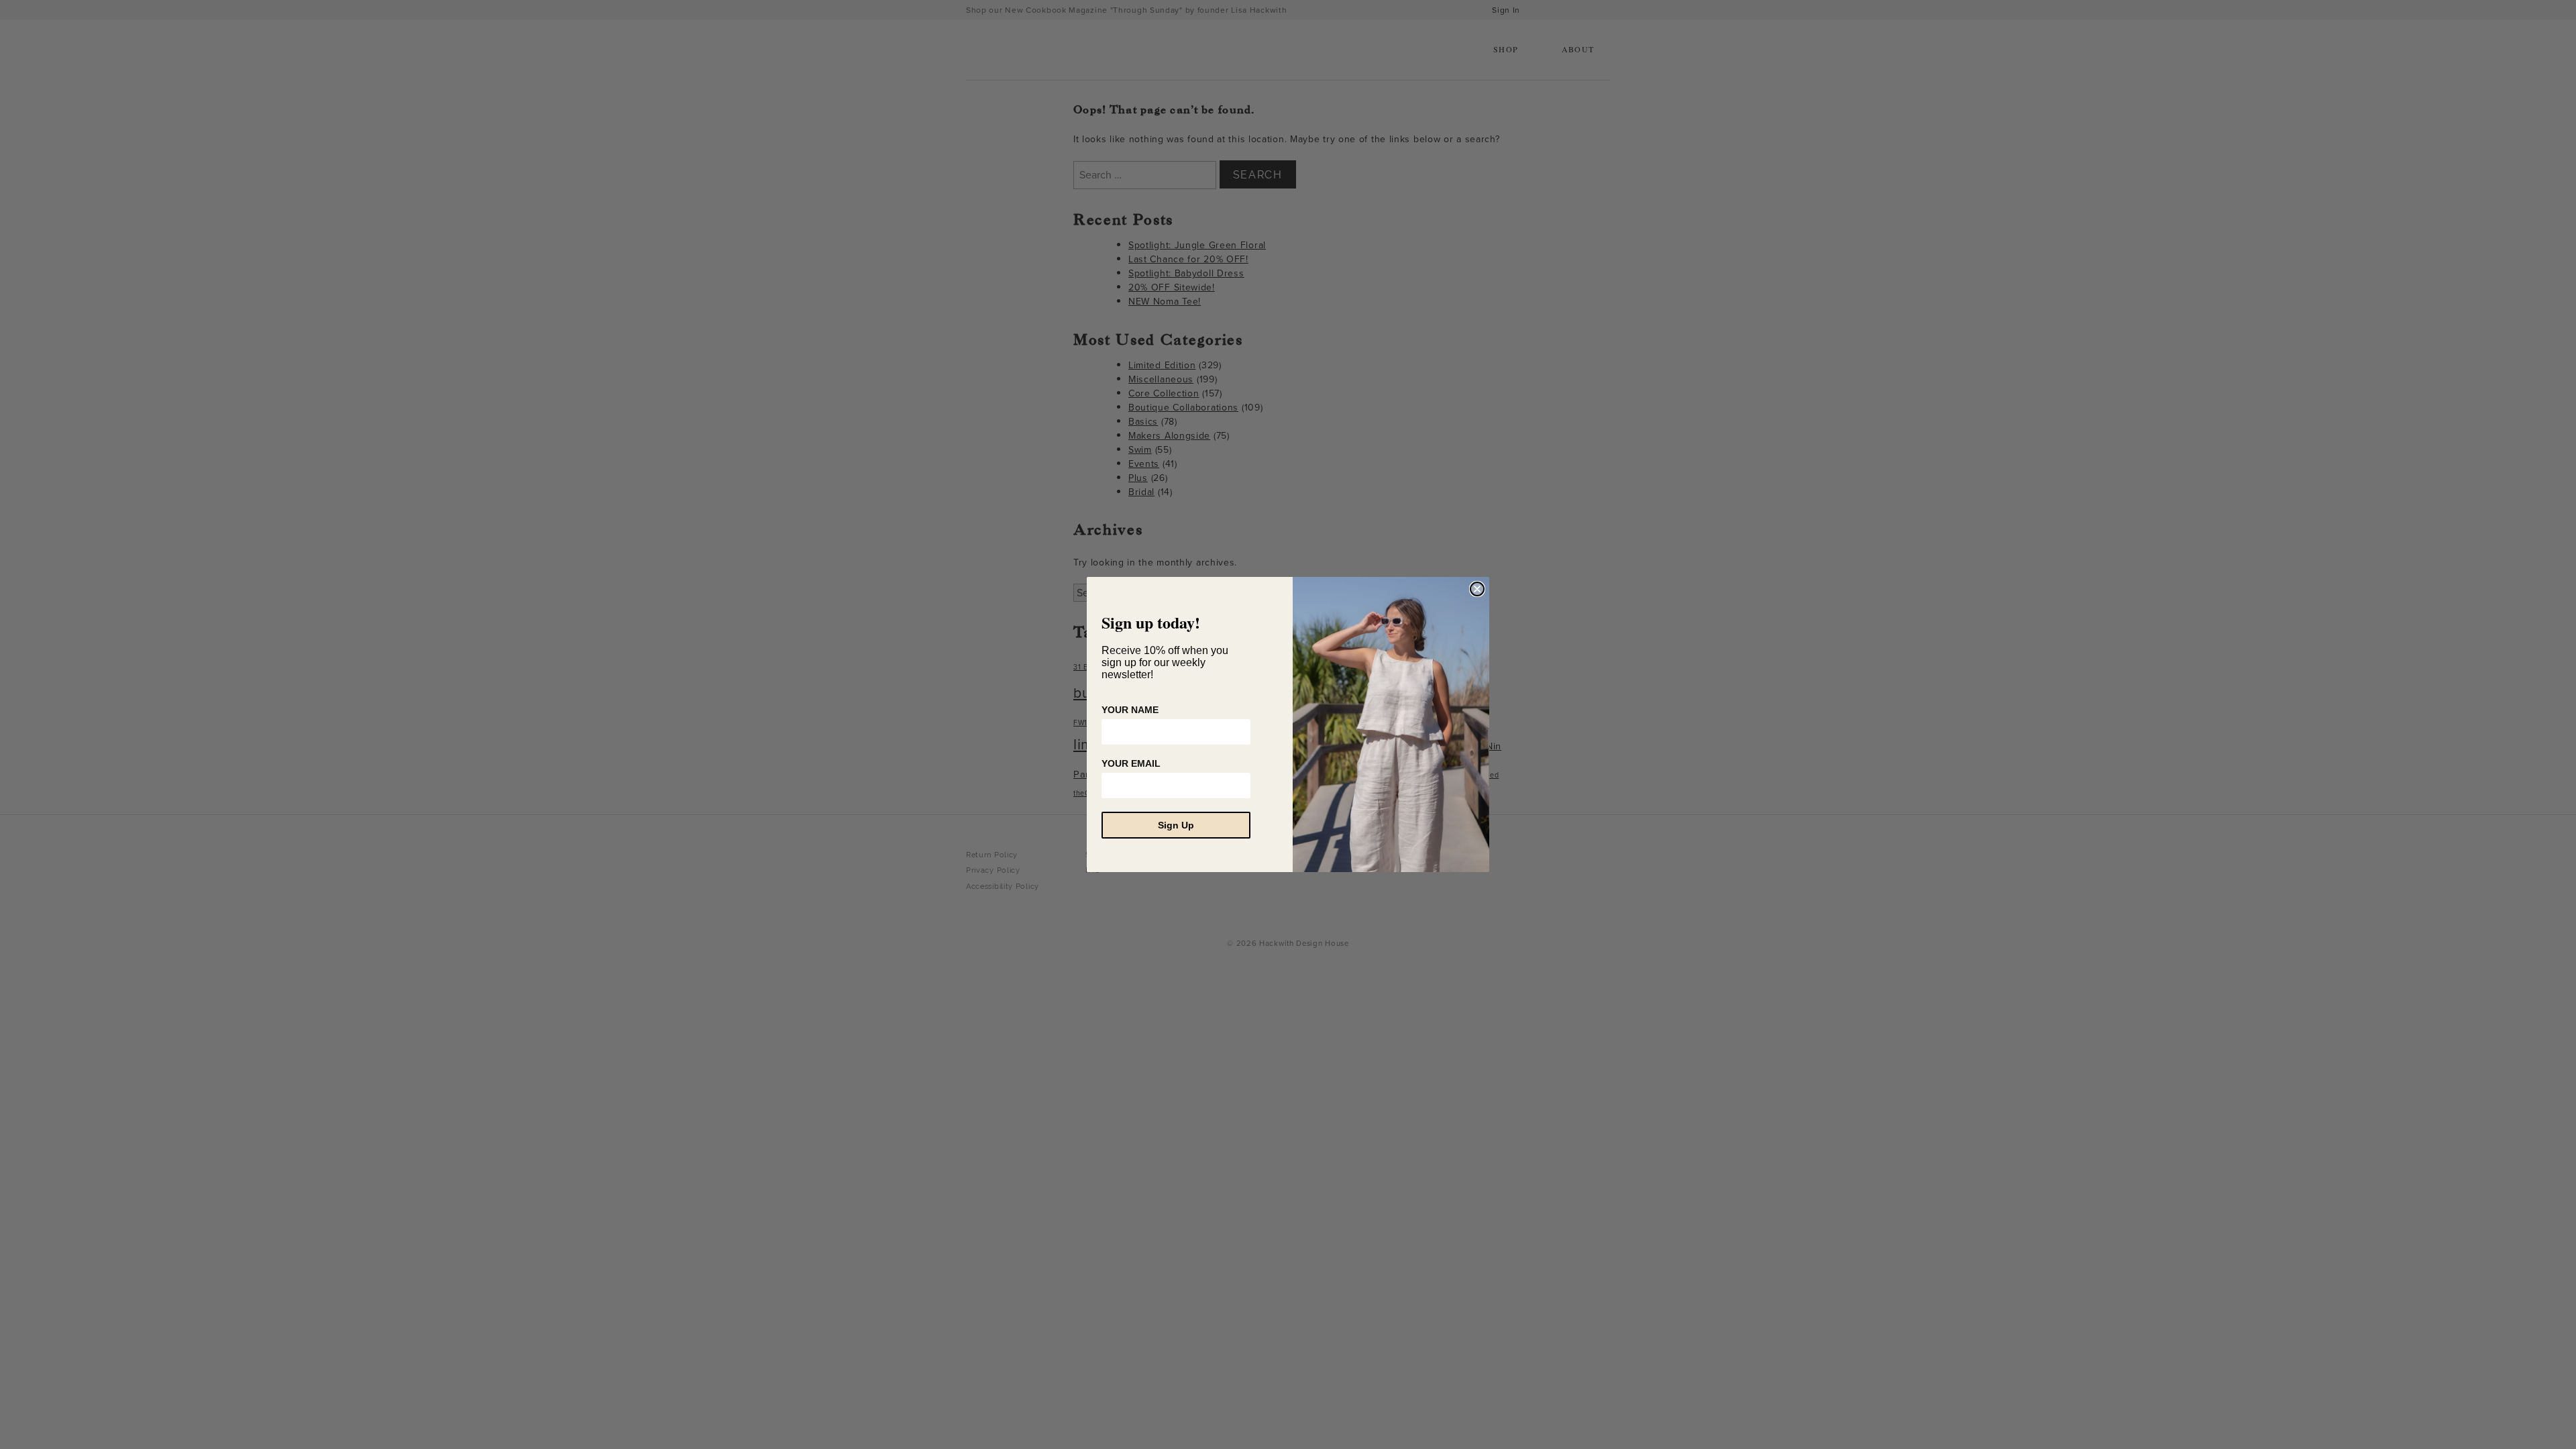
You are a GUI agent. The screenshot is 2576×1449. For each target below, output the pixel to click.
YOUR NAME (1130, 710)
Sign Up (1176, 825)
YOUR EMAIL (1131, 763)
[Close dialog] (1477, 589)
